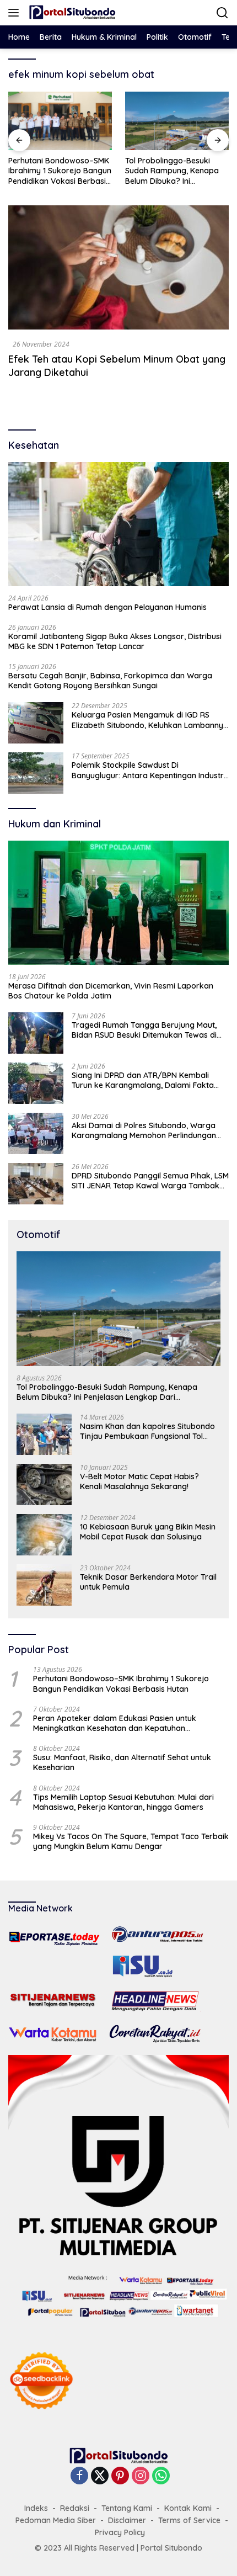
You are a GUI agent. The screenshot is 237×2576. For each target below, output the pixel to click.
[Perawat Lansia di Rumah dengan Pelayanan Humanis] (118, 524)
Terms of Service (189, 2520)
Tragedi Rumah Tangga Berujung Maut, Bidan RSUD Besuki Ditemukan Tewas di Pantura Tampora (144, 1030)
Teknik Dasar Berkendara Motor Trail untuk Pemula (148, 1582)
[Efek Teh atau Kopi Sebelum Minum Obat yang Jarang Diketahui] (118, 267)
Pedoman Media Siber (56, 2520)
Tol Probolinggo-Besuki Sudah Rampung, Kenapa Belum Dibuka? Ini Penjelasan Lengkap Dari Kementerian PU (94, 171)
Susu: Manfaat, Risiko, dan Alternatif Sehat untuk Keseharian (122, 1762)
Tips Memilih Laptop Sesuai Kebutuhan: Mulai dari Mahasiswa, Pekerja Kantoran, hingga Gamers (123, 1802)
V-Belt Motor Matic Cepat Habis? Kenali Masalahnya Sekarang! (139, 1481)
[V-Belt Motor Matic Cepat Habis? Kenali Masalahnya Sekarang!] (44, 1484)
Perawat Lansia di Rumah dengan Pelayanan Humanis (107, 607)
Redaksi (75, 2508)
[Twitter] (100, 2476)
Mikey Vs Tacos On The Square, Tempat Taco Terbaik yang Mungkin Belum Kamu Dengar (131, 1841)
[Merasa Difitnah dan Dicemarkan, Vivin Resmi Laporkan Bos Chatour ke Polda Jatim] (118, 903)
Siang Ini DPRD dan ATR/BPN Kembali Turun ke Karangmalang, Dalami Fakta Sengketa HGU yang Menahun (143, 1080)
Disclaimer (127, 2520)
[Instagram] (141, 2476)
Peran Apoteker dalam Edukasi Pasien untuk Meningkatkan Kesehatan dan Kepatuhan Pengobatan (115, 1723)
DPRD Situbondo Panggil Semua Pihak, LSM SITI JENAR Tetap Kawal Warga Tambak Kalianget (150, 1181)
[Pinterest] (120, 2476)
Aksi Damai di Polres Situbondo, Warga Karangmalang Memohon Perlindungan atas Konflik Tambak (144, 1130)
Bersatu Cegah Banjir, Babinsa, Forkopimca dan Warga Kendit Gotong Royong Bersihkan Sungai (110, 681)
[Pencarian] (222, 13)
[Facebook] (79, 2476)
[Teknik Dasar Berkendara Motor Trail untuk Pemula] (44, 1585)
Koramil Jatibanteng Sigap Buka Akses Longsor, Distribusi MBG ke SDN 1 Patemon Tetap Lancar (115, 641)
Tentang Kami (127, 2508)
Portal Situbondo (171, 2548)
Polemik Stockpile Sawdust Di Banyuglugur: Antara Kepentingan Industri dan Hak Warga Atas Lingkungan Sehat (149, 770)
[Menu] (16, 13)
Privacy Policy (120, 2532)
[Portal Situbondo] (71, 13)
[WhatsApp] (161, 2476)
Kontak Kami (188, 2508)
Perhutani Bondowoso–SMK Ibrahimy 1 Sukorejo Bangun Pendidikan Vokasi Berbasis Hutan (121, 1683)
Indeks (36, 2508)
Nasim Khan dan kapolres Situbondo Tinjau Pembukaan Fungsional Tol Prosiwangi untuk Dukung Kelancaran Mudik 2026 (149, 1431)
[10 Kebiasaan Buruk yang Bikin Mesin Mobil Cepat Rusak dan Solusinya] (44, 1535)
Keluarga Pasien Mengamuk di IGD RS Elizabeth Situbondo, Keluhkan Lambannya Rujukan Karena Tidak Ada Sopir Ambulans (150, 720)
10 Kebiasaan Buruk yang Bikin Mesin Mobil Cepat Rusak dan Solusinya (148, 1532)
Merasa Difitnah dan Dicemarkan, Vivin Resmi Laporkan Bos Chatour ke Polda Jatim (111, 991)
